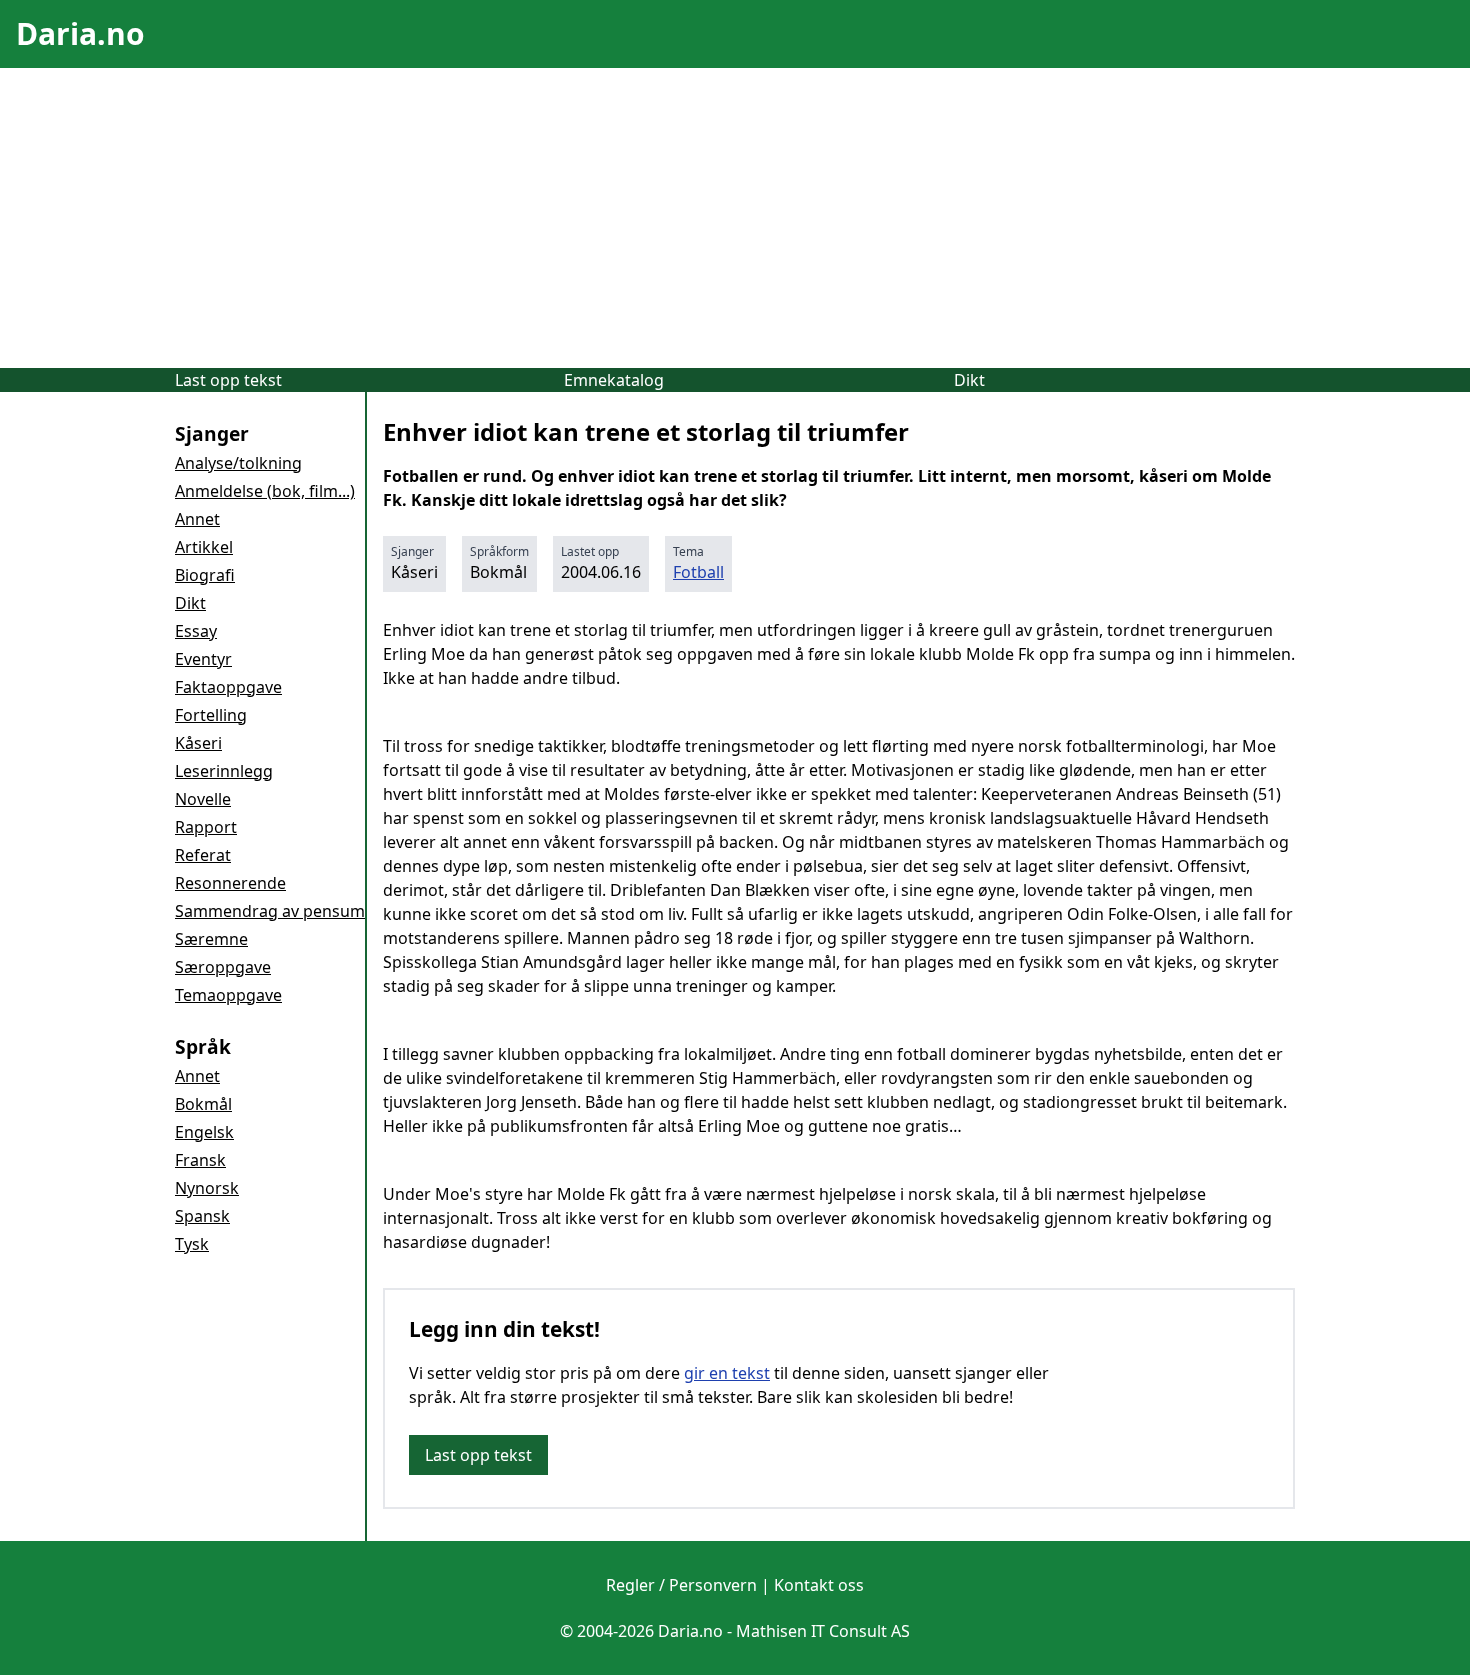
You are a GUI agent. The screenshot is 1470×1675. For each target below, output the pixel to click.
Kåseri (198, 743)
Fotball (698, 572)
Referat (203, 855)
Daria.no (80, 33)
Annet (197, 519)
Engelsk (204, 1132)
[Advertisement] (735, 218)
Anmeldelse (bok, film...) (265, 491)
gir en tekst (727, 1373)
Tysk (192, 1244)
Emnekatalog (614, 380)
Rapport (206, 827)
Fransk (200, 1160)
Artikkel (204, 547)
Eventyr (203, 659)
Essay (196, 631)
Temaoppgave (228, 995)
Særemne (211, 939)
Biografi (205, 575)
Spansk (202, 1216)
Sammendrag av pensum (270, 911)
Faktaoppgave (228, 687)
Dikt (969, 380)
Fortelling (211, 715)
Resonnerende (230, 883)
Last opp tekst (228, 380)
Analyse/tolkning (238, 463)
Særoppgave (223, 967)
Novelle (203, 799)
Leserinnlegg (224, 771)
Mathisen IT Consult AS (823, 1631)
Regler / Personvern (681, 1585)
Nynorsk (207, 1188)
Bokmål (203, 1104)
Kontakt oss (819, 1585)
